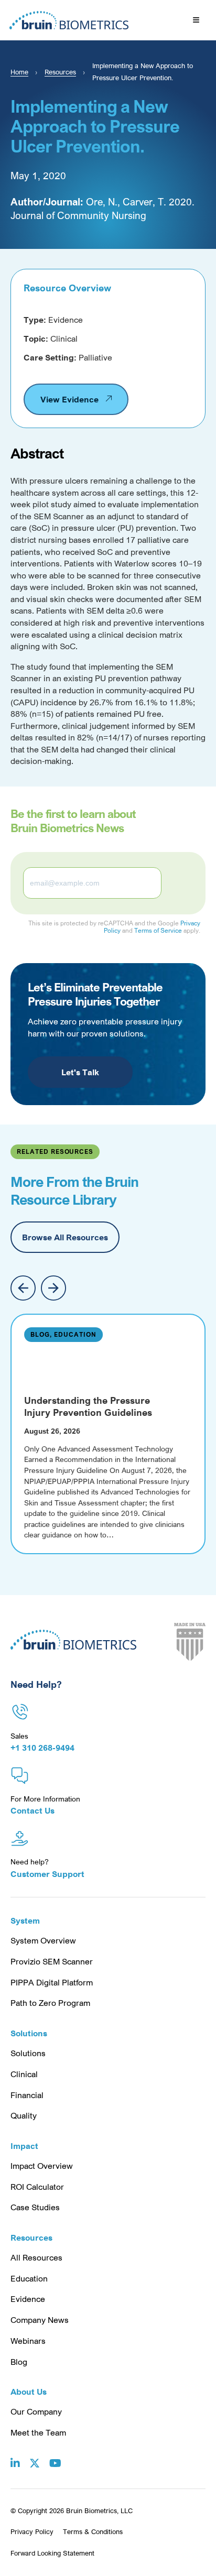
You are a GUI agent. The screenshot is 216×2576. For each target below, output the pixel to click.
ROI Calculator (37, 2187)
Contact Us (33, 1810)
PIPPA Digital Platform (52, 1982)
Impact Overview (42, 2166)
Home (19, 72)
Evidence (28, 2299)
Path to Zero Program (50, 2003)
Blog (19, 2362)
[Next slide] (53, 1288)
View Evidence (69, 399)
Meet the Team (38, 2432)
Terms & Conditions (93, 2531)
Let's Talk (80, 1072)
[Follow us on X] (35, 2455)
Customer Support (47, 1874)
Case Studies (35, 2207)
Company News (40, 2320)
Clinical (24, 2074)
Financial (27, 2095)
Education (29, 2278)
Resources (60, 72)
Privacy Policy (32, 2531)
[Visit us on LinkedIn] (15, 2455)
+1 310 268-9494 (42, 1748)
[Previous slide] (23, 1288)
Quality (24, 2115)
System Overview (43, 1940)
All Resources (36, 2257)
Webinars (28, 2341)
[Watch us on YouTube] (55, 2455)
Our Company (36, 2411)
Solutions (28, 2053)
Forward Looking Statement (52, 2553)
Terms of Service (158, 930)
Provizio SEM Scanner (52, 1961)
